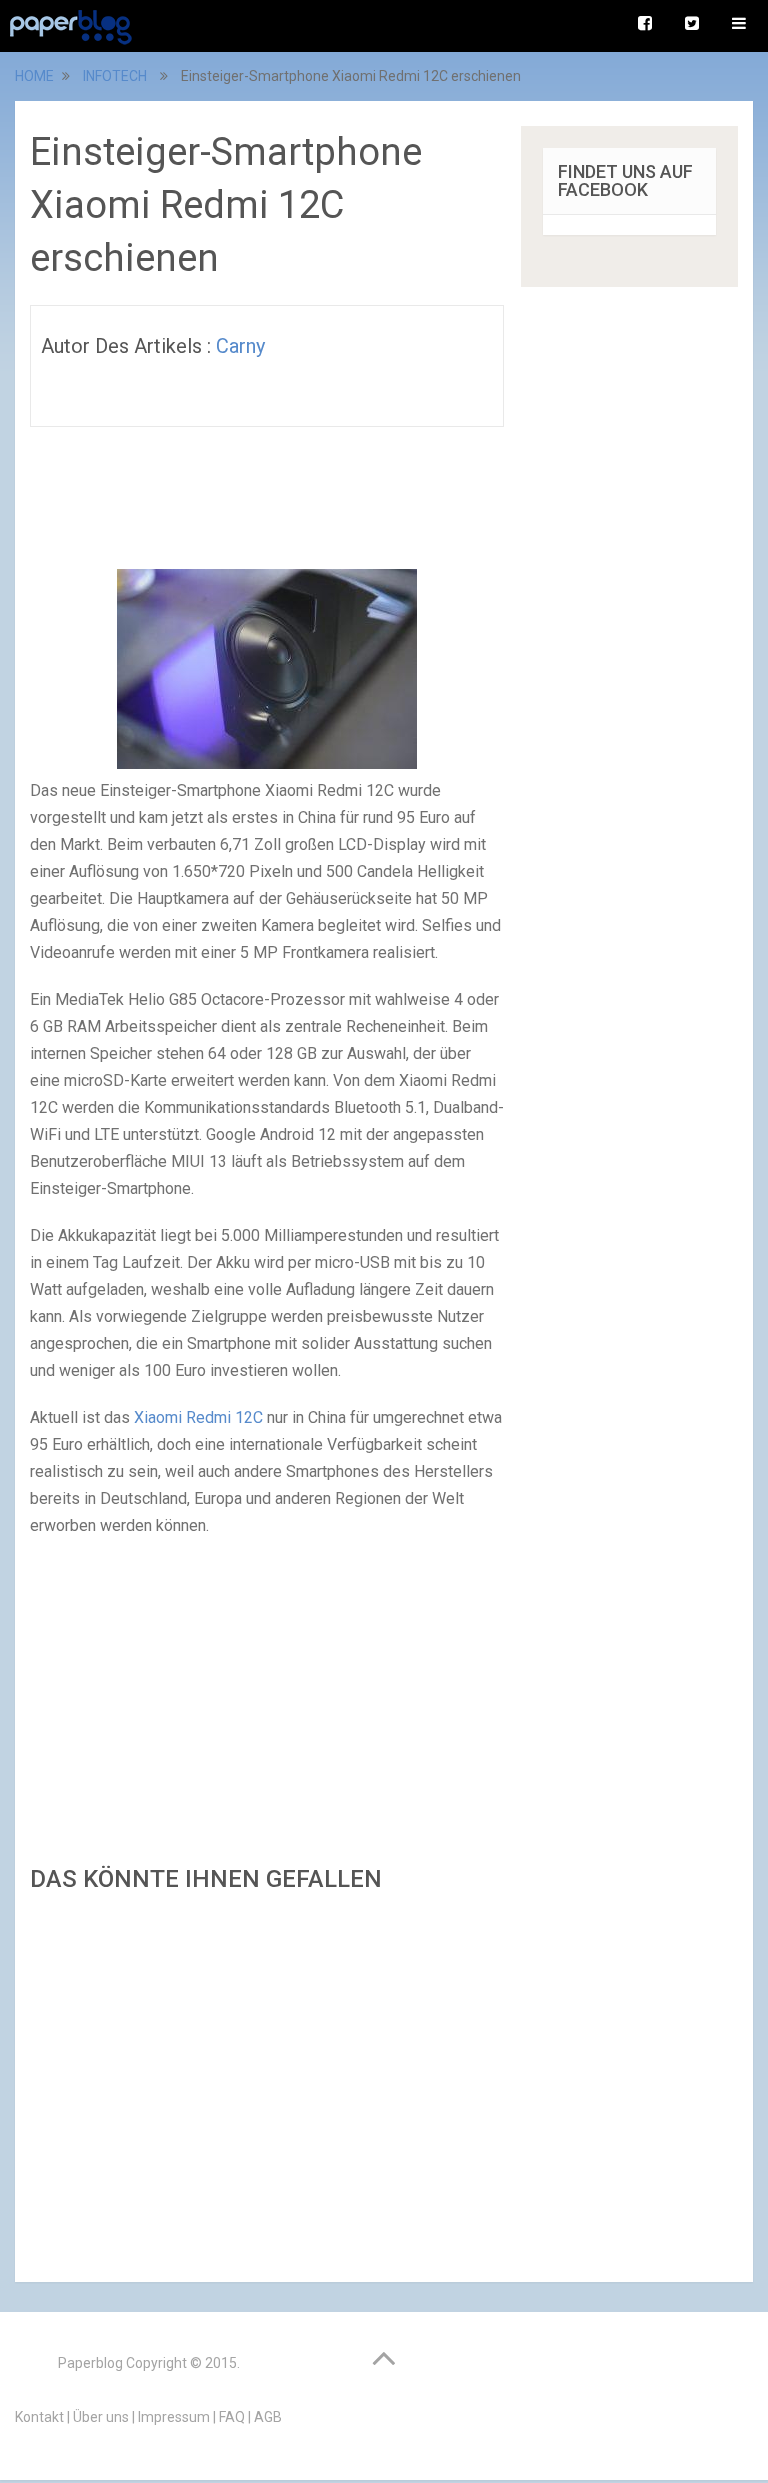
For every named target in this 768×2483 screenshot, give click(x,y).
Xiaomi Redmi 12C (198, 1417)
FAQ (232, 2417)
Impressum (174, 2417)
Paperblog (90, 2363)
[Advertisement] (267, 2081)
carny (240, 346)
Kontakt (39, 2417)
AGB (268, 2417)
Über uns (101, 2417)
